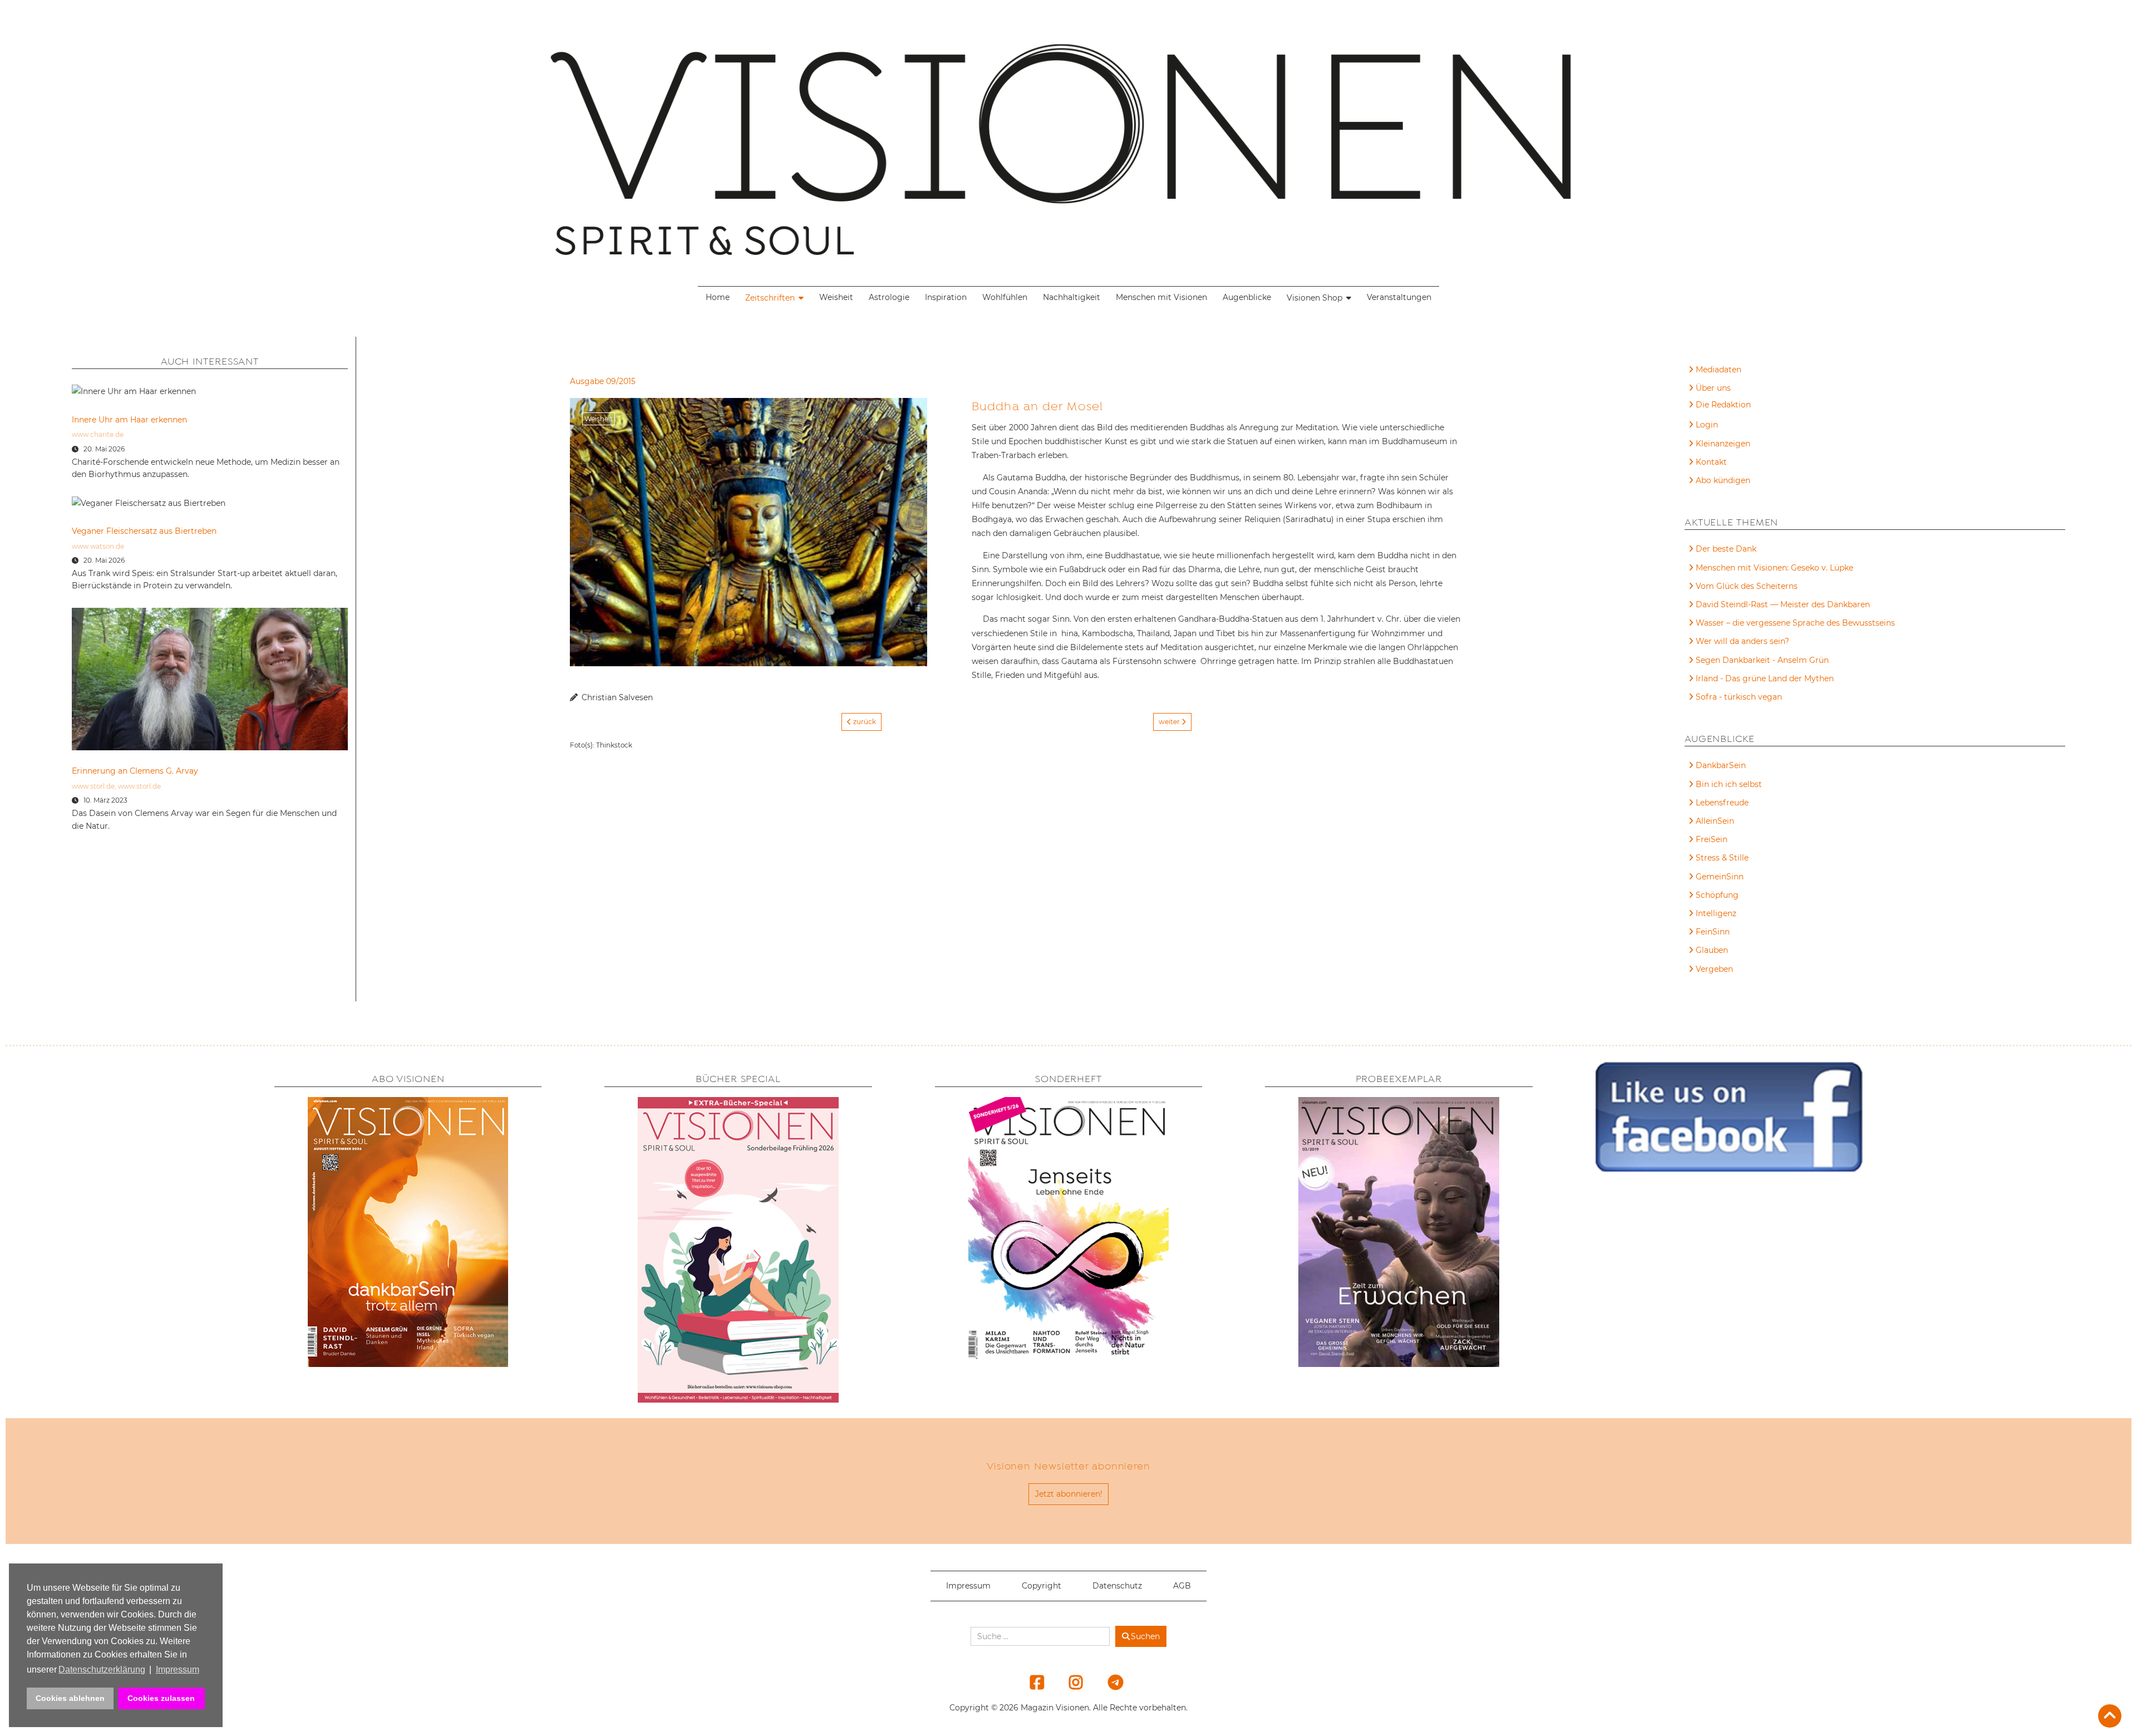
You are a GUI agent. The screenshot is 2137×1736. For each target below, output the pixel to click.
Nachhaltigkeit (1072, 297)
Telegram (1108, 1682)
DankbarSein (1721, 765)
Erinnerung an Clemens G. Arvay (135, 771)
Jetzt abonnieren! (1069, 1494)
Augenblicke (1247, 297)
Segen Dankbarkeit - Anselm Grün (1762, 660)
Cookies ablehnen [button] (70, 1698)
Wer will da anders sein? (1742, 641)
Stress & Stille (1722, 858)
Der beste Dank (1726, 549)
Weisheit (836, 297)
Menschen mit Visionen (1161, 297)
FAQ (1704, 406)
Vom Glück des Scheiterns (1747, 586)
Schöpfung (1717, 895)
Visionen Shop (1314, 298)
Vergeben (1714, 969)
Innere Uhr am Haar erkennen (129, 420)
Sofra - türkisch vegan (1739, 697)
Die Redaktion (1723, 405)
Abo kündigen (1723, 480)
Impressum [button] (178, 1669)
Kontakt (1711, 462)
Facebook (1030, 1682)
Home (718, 297)
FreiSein (1712, 839)
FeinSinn (1713, 932)
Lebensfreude (1722, 803)
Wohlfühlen (1005, 297)
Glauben (1712, 950)
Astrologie (889, 297)
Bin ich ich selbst (1729, 784)
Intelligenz (1716, 913)
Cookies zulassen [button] (161, 1698)
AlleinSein (1715, 821)
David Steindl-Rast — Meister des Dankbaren (1783, 604)
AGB (1182, 1586)
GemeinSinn (1720, 877)
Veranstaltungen (1399, 297)
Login (1707, 425)
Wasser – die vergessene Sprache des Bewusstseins (1795, 623)
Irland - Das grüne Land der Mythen (1765, 678)
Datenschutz (1117, 1586)
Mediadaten (1719, 370)
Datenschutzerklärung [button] (102, 1669)
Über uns (1713, 388)
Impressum (968, 1586)
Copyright (1042, 1586)
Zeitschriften (770, 298)
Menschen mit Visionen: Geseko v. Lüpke (1774, 568)
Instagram (1069, 1682)
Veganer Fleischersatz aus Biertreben (144, 531)
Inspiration (946, 297)
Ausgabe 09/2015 (603, 381)
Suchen (1145, 1636)
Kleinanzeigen (1723, 444)
